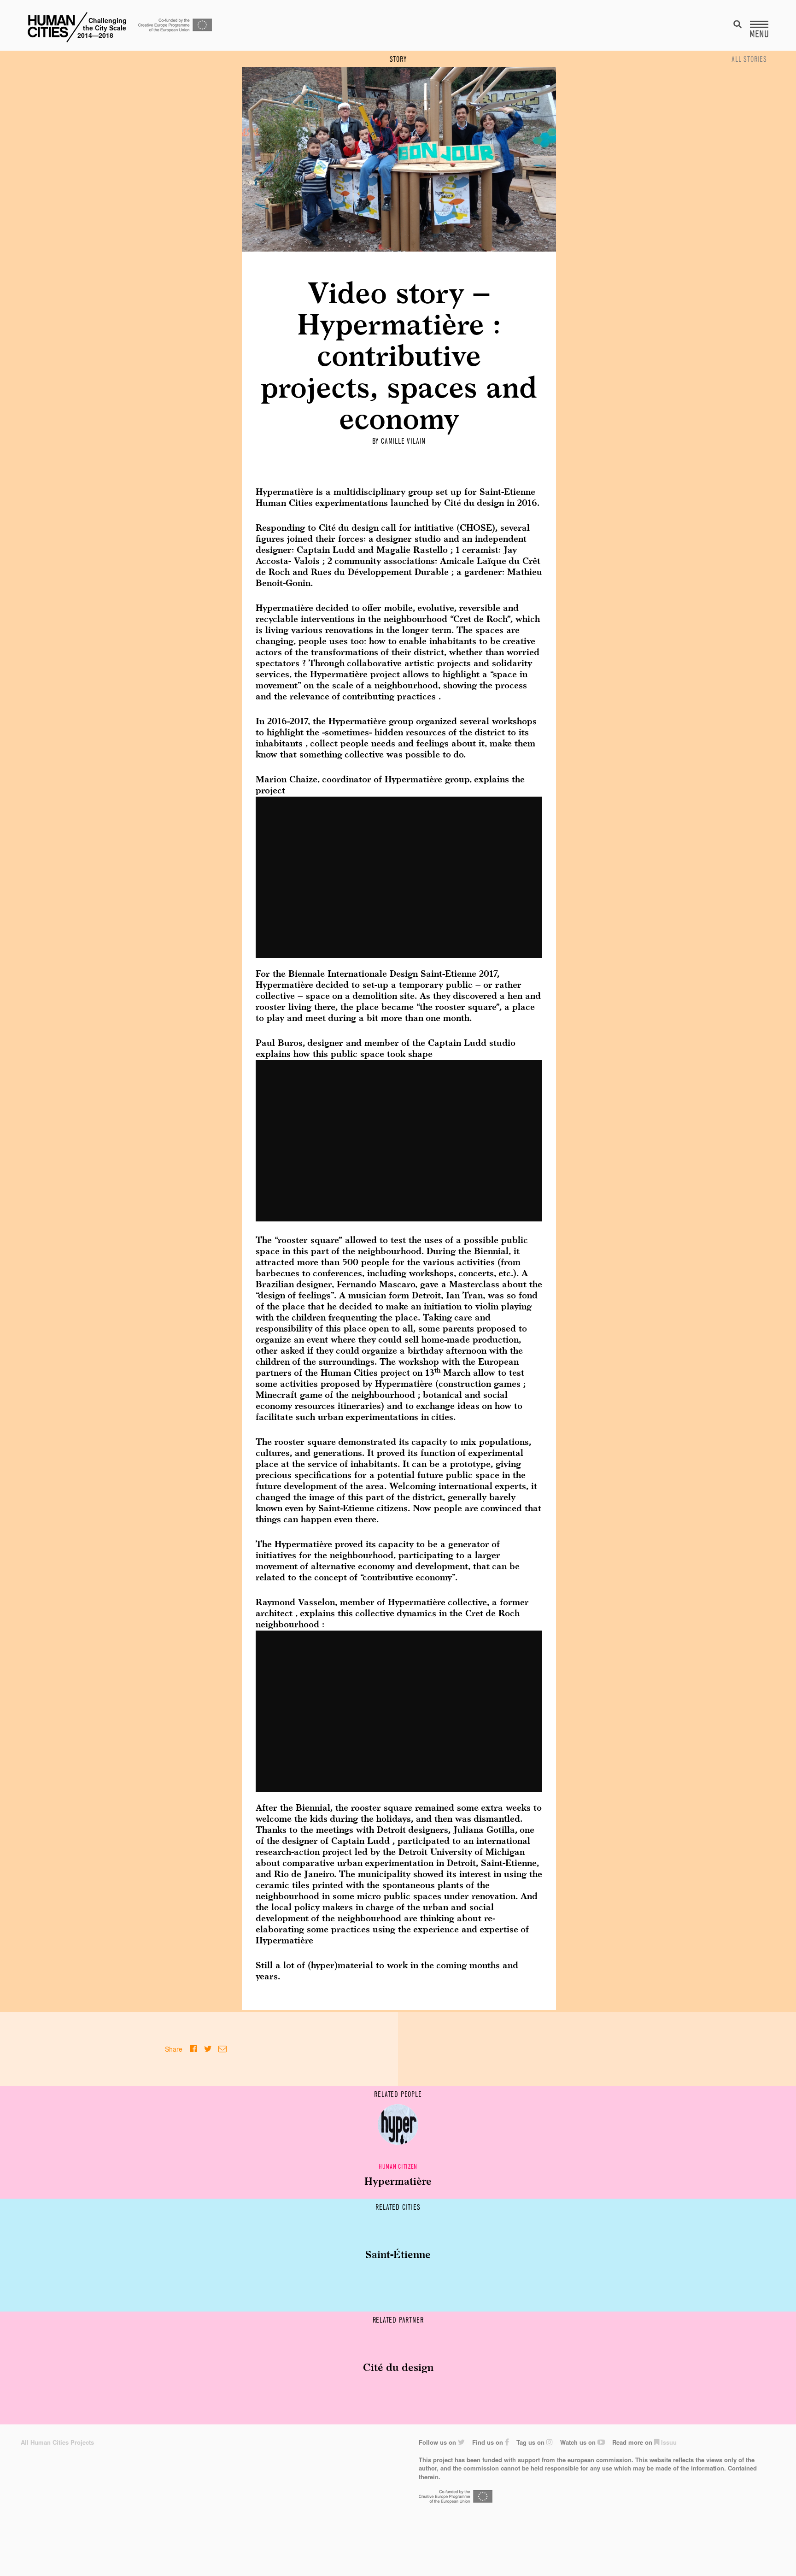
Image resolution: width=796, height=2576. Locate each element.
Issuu (668, 2442)
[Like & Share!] (193, 2049)
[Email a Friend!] (222, 2049)
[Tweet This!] (208, 2049)
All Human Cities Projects (57, 2442)
